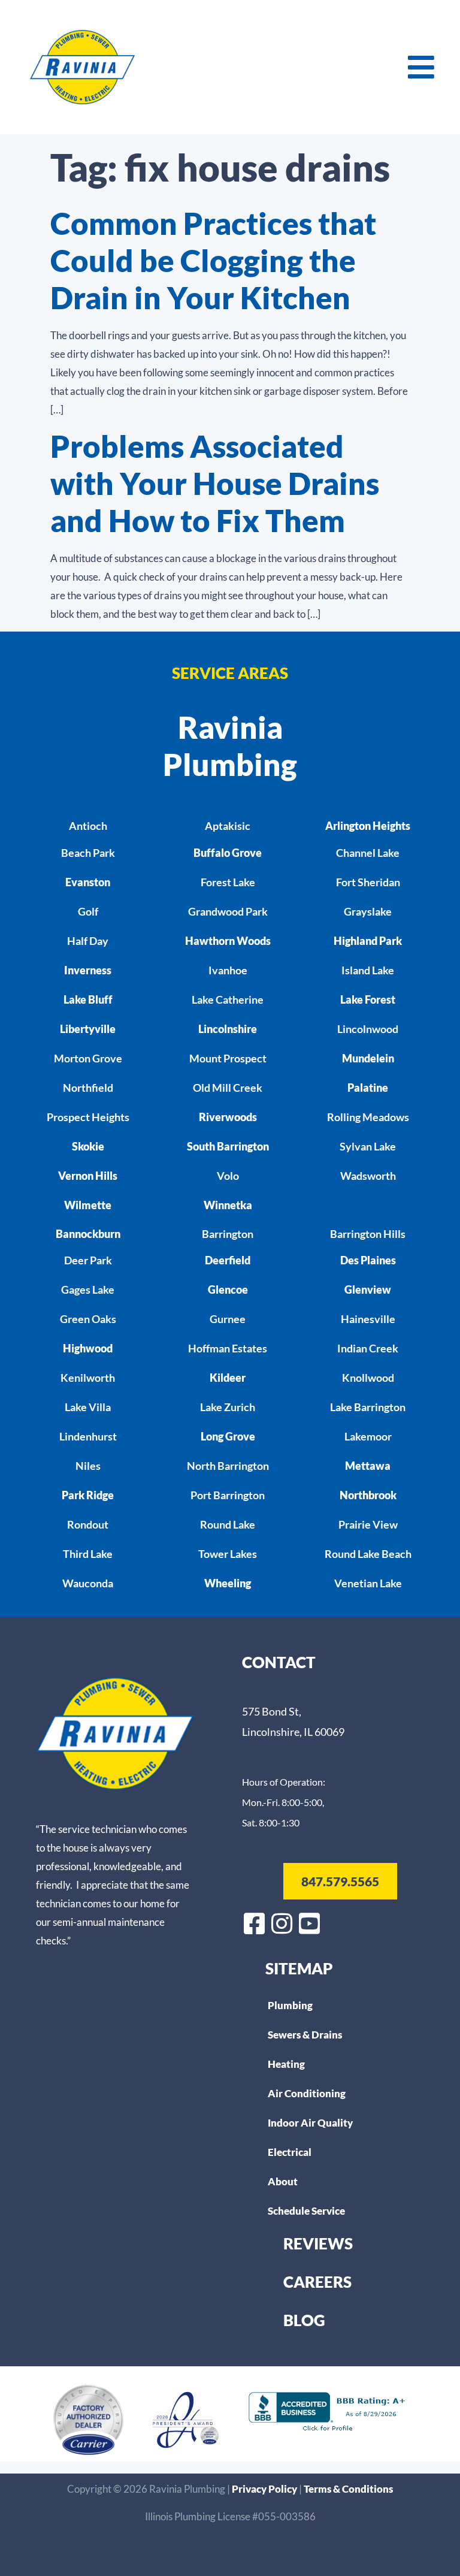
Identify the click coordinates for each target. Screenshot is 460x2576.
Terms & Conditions (348, 2489)
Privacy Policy (265, 2489)
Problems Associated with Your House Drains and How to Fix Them (215, 483)
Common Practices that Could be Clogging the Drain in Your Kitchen (213, 260)
